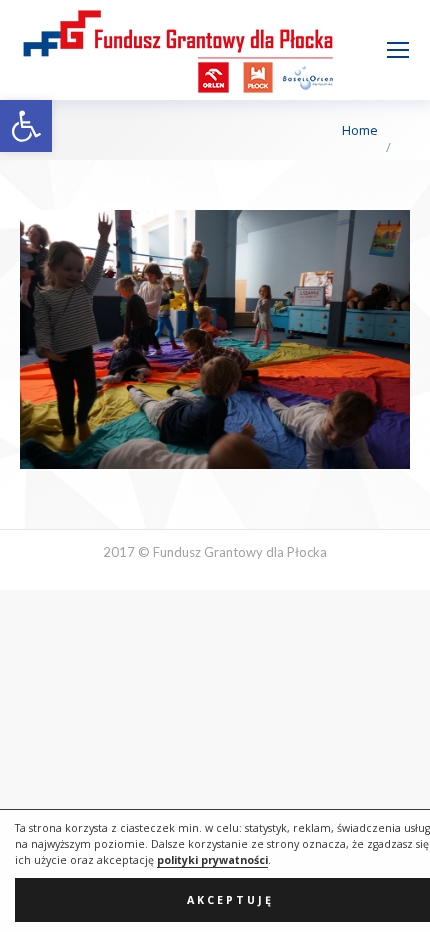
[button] (26, 126)
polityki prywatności (212, 860)
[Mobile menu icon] (398, 50)
